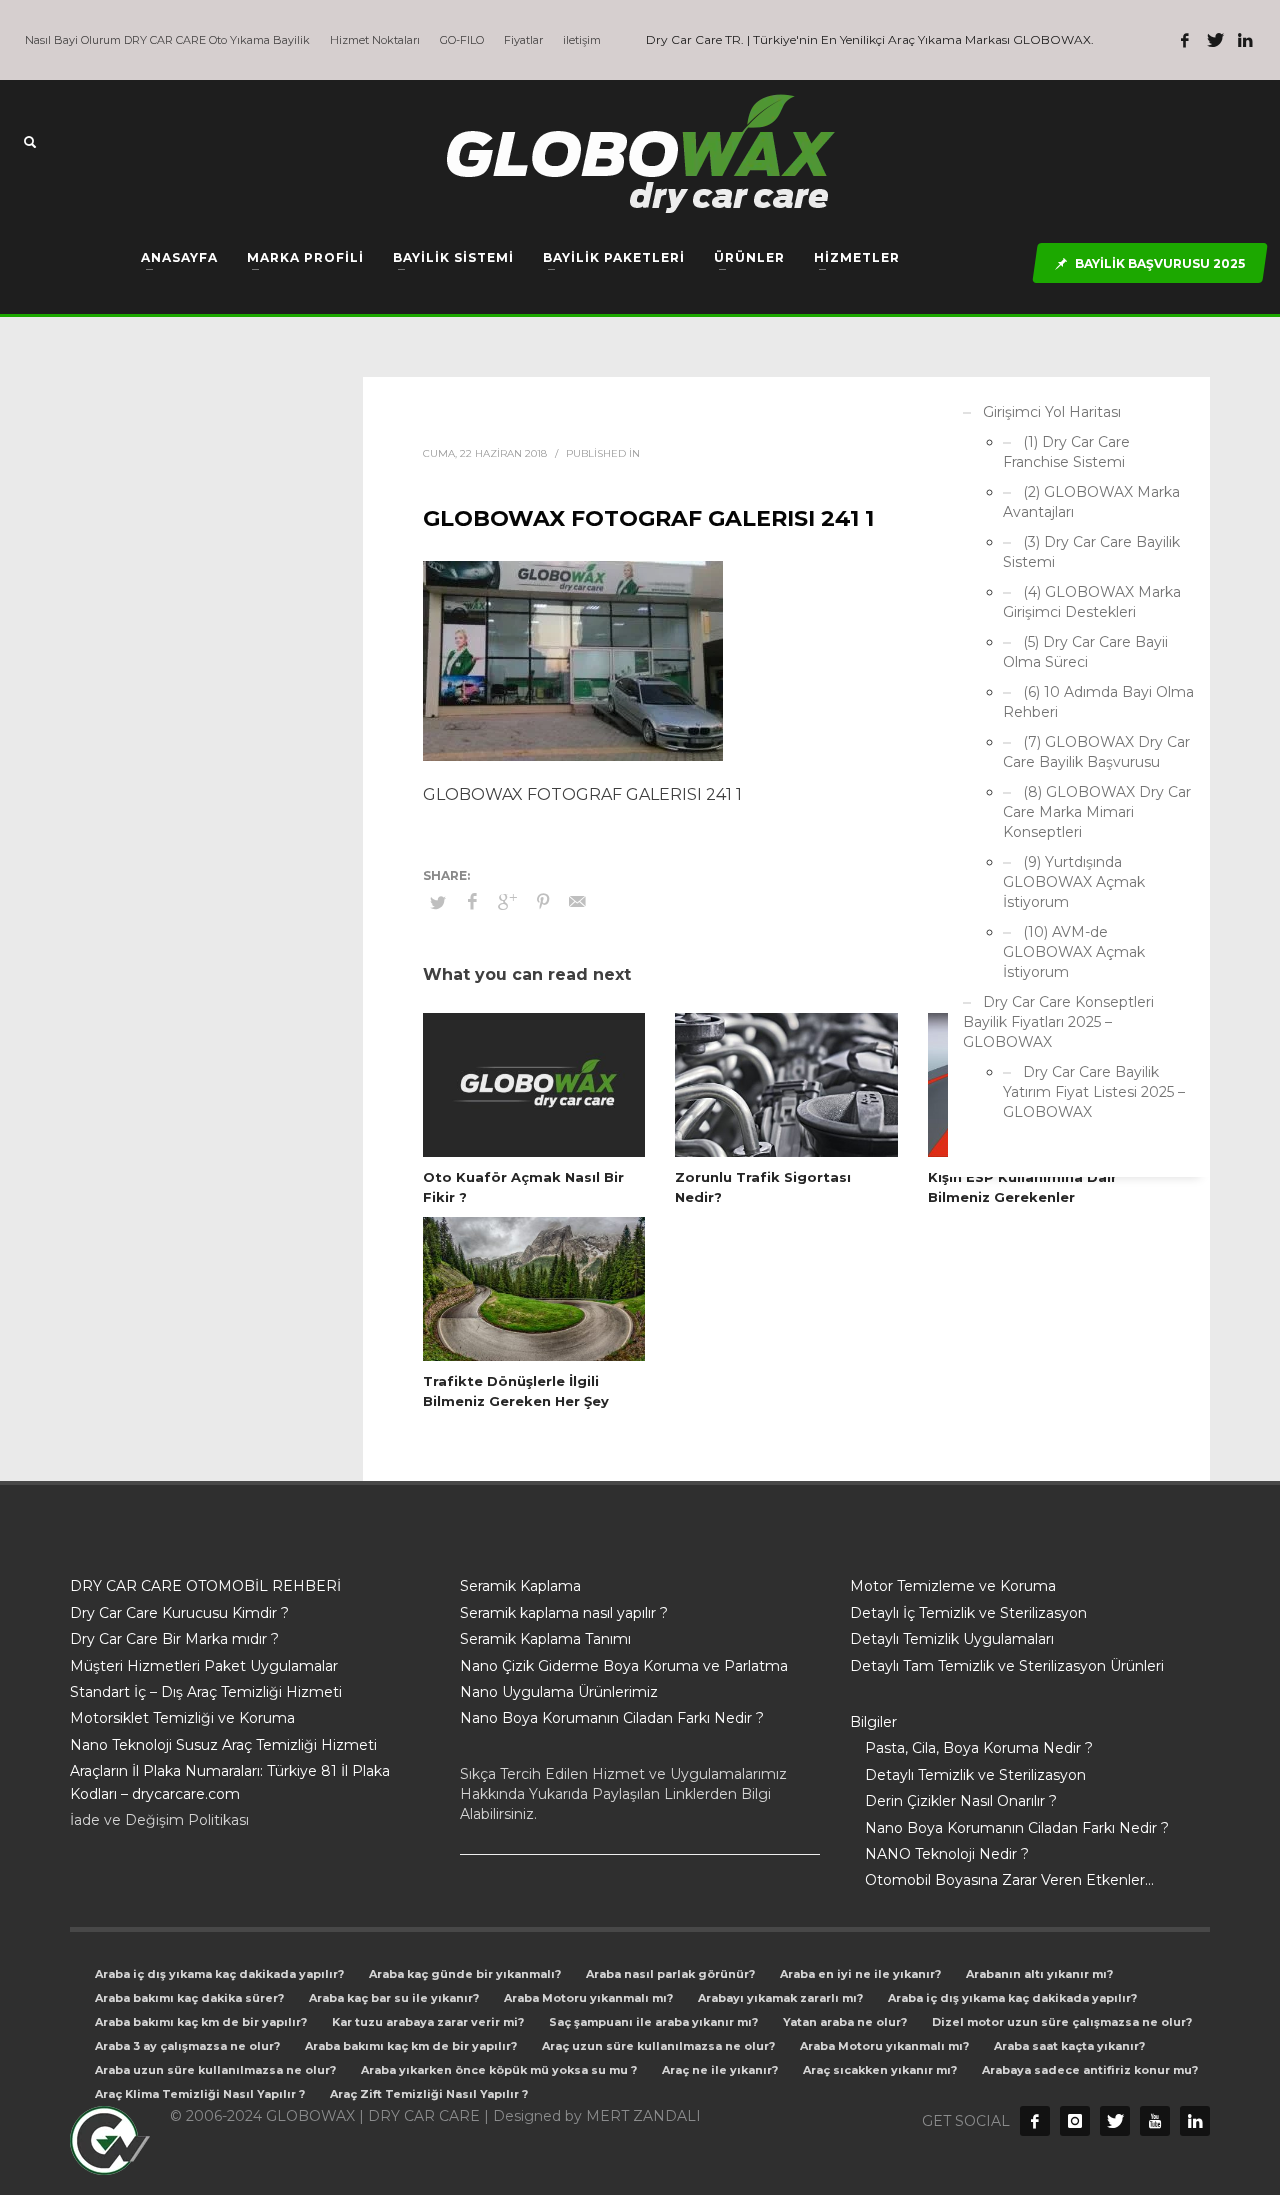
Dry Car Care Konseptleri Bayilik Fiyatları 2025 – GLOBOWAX (1058, 1022)
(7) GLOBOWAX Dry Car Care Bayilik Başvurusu (1096, 752)
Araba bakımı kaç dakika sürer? (189, 1998)
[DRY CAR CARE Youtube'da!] (1155, 2121)
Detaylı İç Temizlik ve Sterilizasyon (968, 1613)
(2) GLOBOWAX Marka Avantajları (1091, 502)
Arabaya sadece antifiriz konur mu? (1090, 2070)
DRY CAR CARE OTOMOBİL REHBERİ (205, 1586)
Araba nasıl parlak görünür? (670, 1974)
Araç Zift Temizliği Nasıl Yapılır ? (429, 2094)
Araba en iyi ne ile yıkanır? (860, 1974)
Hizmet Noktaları (375, 40)
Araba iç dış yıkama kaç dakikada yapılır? (219, 1974)
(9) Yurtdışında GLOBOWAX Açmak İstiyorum (1074, 882)
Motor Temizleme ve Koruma (953, 1586)
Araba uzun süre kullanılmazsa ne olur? (215, 2070)
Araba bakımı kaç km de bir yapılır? (201, 2022)
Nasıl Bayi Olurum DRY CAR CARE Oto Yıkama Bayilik (167, 40)
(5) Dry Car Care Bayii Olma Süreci (1085, 652)
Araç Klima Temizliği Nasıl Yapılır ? (200, 2094)
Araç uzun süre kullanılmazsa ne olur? (658, 2046)
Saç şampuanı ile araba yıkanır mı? (653, 2022)
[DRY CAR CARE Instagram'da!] (1075, 2121)
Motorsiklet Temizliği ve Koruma (182, 1718)
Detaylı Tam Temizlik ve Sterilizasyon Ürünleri (1007, 1666)
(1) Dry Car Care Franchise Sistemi (1066, 452)
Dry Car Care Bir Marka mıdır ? (174, 1639)
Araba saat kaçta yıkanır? (1069, 2046)
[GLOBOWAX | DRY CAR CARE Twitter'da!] (1215, 40)
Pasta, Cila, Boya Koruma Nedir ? (979, 1748)
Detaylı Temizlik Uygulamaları (952, 1639)
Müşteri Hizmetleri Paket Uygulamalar (204, 1666)
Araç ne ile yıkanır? (720, 2070)
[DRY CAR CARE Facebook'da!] (1035, 2121)
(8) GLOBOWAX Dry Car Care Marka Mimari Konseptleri (1097, 812)
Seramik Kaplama (520, 1586)
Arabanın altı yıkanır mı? (1039, 1974)
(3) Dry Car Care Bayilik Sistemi (1091, 552)
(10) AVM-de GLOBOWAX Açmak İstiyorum (1074, 952)
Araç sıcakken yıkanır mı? (880, 2070)
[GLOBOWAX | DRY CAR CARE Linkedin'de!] (1245, 40)
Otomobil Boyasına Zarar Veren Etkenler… (1009, 1880)
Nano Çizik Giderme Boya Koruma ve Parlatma (624, 1666)
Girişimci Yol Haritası (1052, 412)
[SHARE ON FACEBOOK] (473, 902)
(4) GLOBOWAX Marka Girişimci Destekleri (1092, 602)
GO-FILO (462, 40)
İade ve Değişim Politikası (159, 1820)
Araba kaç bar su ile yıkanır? (394, 1998)
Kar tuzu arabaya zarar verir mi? (428, 2022)
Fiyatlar (523, 40)
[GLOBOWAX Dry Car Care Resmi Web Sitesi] (1195, 2121)
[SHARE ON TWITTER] (438, 902)
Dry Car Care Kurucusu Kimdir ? (179, 1613)
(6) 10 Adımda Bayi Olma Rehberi (1098, 702)
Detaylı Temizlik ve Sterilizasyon (975, 1775)
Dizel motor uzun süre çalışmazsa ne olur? (1062, 2022)
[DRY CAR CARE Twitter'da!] (1115, 2121)
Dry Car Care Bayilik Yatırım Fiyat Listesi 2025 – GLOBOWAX (1094, 1092)
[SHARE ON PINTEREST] (543, 902)
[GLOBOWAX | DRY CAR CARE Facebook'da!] (1185, 40)
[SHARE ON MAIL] (578, 902)
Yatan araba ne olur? (845, 2022)
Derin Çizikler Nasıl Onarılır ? (961, 1801)
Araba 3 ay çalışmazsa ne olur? (187, 2046)
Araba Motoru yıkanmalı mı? (588, 1998)
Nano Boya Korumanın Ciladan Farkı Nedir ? (612, 1718)
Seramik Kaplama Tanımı (545, 1639)
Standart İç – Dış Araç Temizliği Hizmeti (206, 1692)
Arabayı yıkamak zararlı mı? (780, 1998)
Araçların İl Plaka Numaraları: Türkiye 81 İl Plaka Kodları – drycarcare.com (230, 1782)
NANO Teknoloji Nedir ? (947, 1854)
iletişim (582, 40)
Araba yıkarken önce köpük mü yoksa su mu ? (499, 2070)
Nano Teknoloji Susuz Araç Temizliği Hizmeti (223, 1745)
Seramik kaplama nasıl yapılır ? (564, 1613)
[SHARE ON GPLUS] (508, 902)
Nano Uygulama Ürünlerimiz (559, 1692)
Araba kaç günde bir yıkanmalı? (465, 1974)
